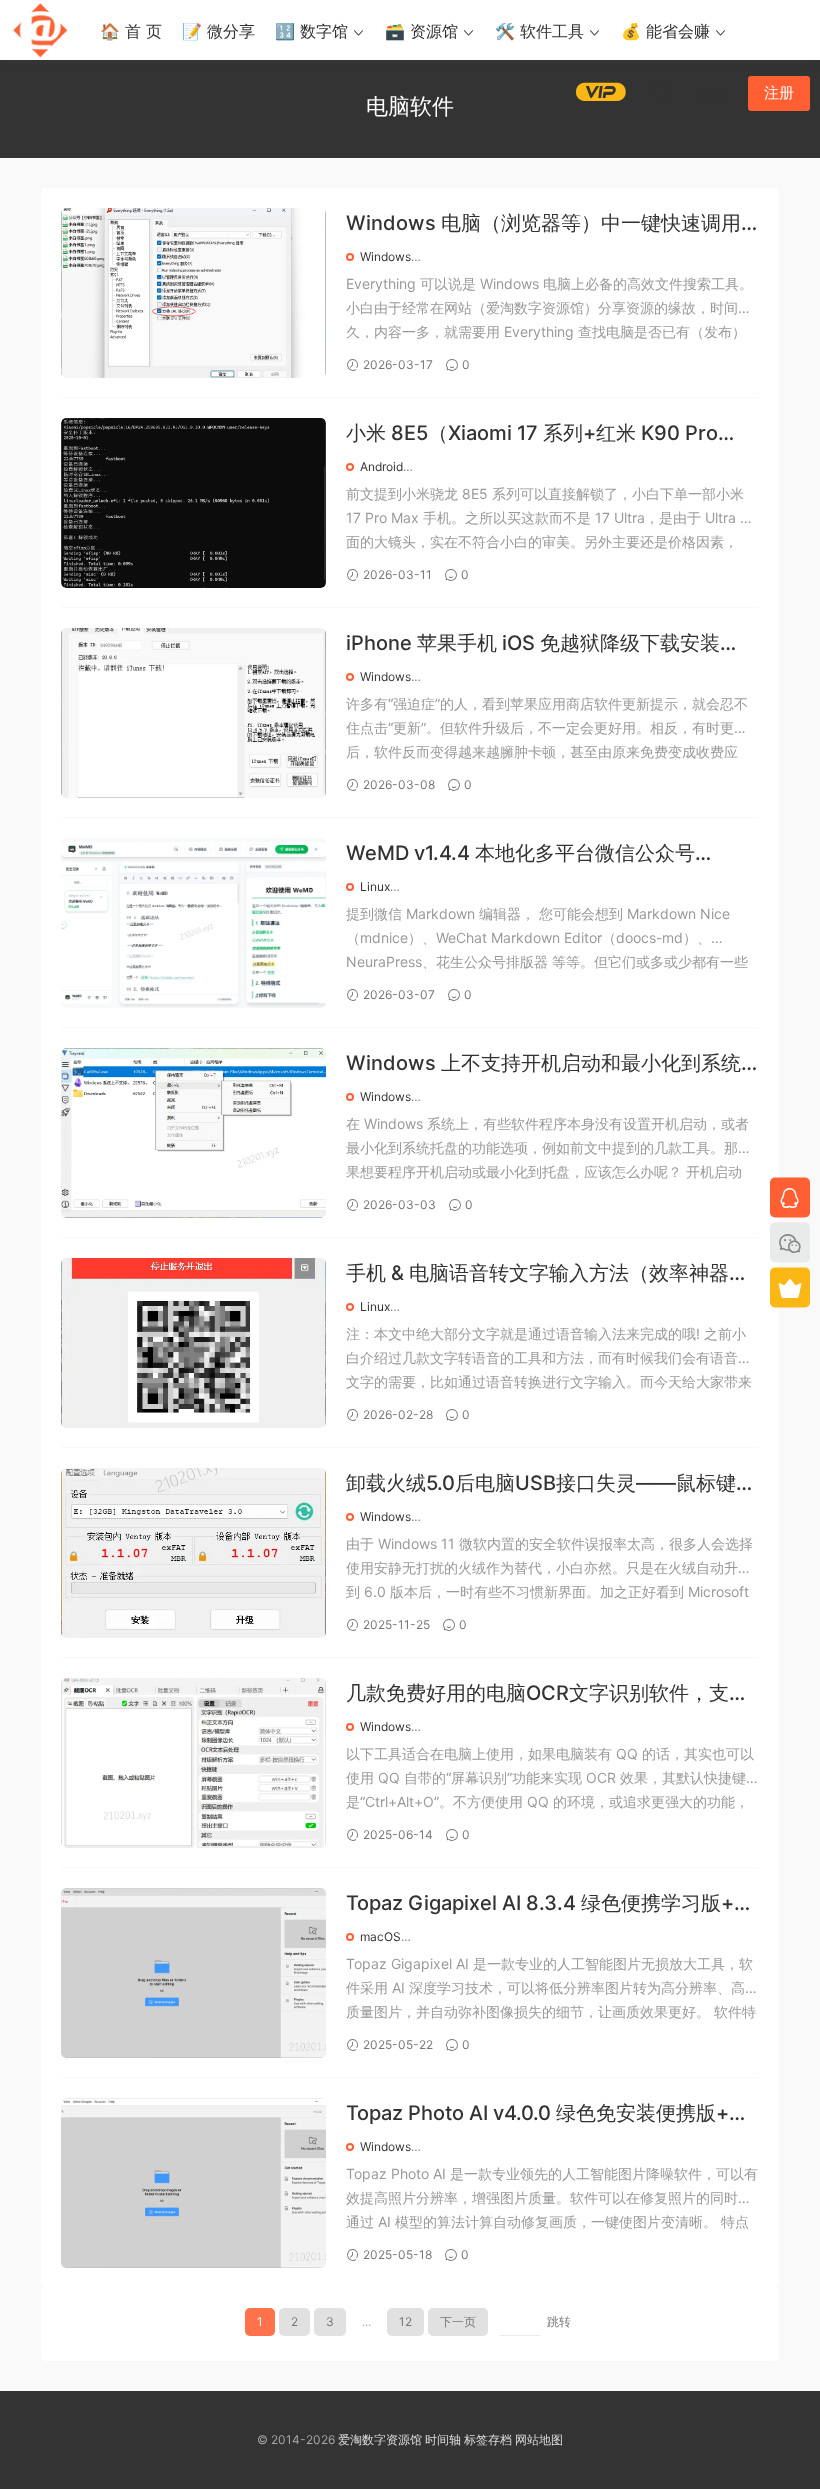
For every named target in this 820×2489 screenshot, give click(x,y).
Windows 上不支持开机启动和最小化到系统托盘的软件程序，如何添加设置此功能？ (543, 1064)
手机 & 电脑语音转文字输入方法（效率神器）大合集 (547, 1274)
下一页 (458, 2321)
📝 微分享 (218, 31)
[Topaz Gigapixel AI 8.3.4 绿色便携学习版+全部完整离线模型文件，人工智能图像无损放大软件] (193, 1973)
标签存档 (488, 2439)
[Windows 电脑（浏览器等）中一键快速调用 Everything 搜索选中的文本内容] (193, 293)
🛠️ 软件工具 (539, 31)
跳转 (559, 2321)
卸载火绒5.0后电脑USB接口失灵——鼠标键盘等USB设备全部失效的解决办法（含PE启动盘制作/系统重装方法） (551, 1484)
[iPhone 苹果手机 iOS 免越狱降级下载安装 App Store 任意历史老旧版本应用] (193, 713)
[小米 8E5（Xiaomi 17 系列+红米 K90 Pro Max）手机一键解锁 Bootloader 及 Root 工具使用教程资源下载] (193, 503)
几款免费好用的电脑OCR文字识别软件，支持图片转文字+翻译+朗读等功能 (547, 1694)
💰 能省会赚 (665, 31)
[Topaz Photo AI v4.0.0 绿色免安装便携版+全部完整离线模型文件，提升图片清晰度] (193, 2183)
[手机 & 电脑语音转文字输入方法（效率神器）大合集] (193, 1343)
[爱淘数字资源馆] (40, 30)
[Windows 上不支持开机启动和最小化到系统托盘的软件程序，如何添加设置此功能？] (193, 1133)
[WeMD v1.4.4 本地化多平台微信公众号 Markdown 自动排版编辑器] (193, 923)
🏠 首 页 (131, 31)
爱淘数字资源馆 (380, 2439)
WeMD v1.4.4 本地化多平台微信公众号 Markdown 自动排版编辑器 (520, 854)
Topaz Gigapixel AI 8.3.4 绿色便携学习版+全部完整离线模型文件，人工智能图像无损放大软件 (550, 1904)
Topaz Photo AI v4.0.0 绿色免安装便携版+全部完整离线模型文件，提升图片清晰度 (547, 2114)
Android (381, 466)
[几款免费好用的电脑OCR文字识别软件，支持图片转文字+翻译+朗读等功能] (193, 1763)
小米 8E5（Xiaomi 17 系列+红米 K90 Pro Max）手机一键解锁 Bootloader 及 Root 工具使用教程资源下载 (550, 434)
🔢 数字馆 (311, 31)
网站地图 (539, 2439)
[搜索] (660, 92)
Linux (375, 886)
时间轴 (443, 2439)
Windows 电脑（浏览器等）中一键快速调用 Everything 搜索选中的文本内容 (543, 224)
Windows (385, 256)
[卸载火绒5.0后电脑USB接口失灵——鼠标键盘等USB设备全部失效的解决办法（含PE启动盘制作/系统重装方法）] (193, 1553)
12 (405, 2321)
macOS (380, 1936)
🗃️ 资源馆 (421, 31)
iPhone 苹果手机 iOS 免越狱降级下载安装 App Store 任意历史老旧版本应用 (533, 644)
